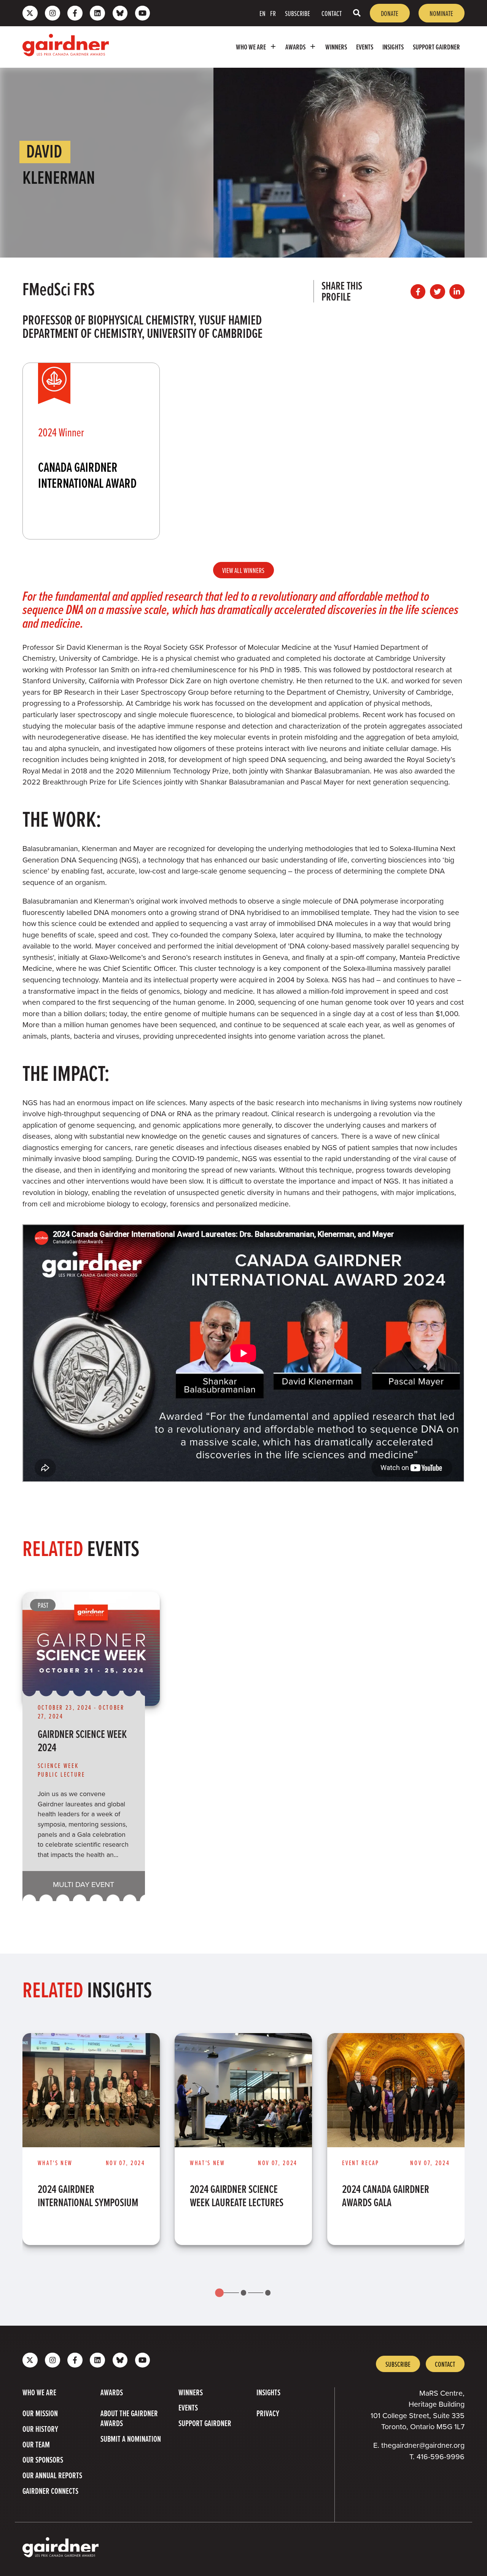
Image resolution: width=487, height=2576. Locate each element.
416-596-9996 (441, 2456)
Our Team (36, 2444)
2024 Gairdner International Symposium (88, 2196)
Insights (393, 47)
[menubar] (290, 47)
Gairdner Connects (50, 2491)
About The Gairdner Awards (129, 2418)
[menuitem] (256, 47)
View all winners (243, 570)
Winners (336, 47)
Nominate (441, 13)
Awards (295, 47)
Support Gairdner (436, 47)
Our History (40, 2429)
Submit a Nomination (131, 2439)
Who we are (251, 47)
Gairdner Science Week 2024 (82, 1741)
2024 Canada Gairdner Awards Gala (386, 2196)
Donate (390, 13)
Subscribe (298, 13)
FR (273, 13)
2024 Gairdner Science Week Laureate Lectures (237, 2196)
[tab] (219, 2293)
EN (263, 13)
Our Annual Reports (52, 2475)
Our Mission (40, 2413)
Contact (332, 13)
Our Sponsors (43, 2460)
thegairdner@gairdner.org (423, 2445)
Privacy (268, 2413)
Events (365, 47)
